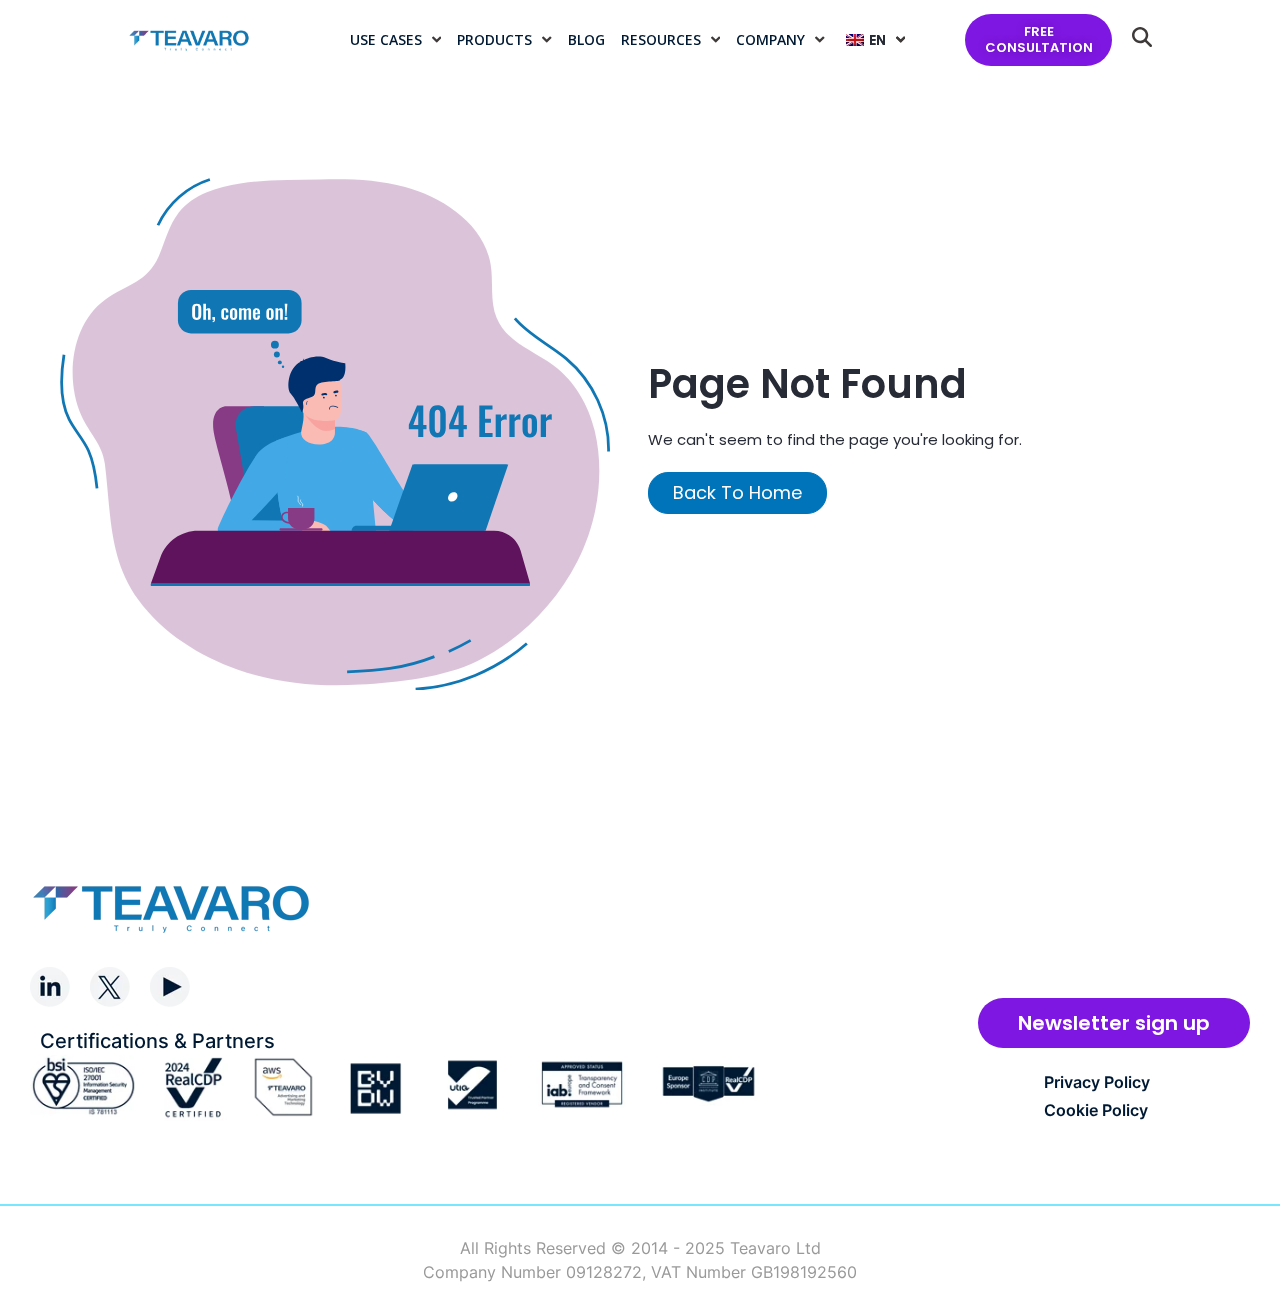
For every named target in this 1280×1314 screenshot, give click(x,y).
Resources (661, 39)
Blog (586, 39)
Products (494, 39)
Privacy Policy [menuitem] (1097, 1082)
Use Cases (386, 39)
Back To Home (737, 492)
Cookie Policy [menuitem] (1096, 1110)
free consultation (1039, 39)
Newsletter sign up (1114, 1023)
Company (770, 39)
